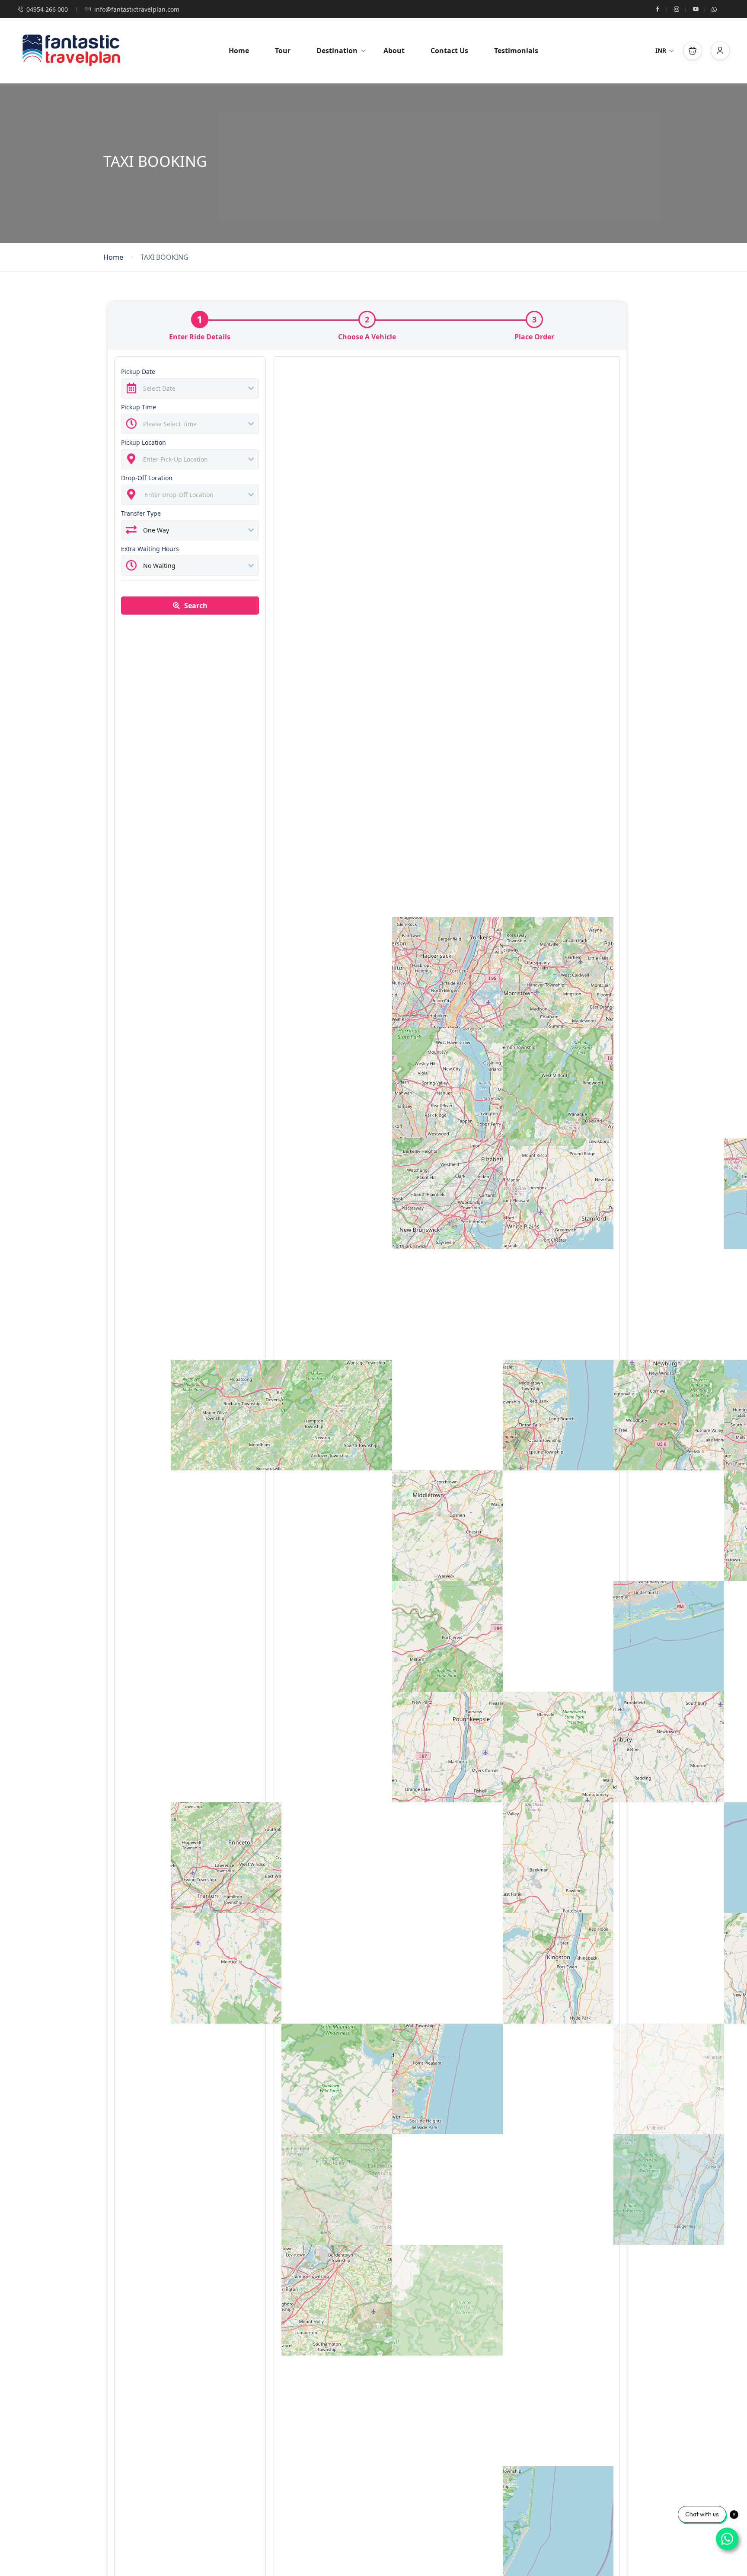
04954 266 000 (47, 9)
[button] (693, 51)
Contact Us (449, 51)
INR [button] (661, 50)
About (394, 51)
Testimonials (516, 51)
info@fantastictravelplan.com (137, 9)
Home (239, 51)
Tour (283, 51)
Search (196, 606)
